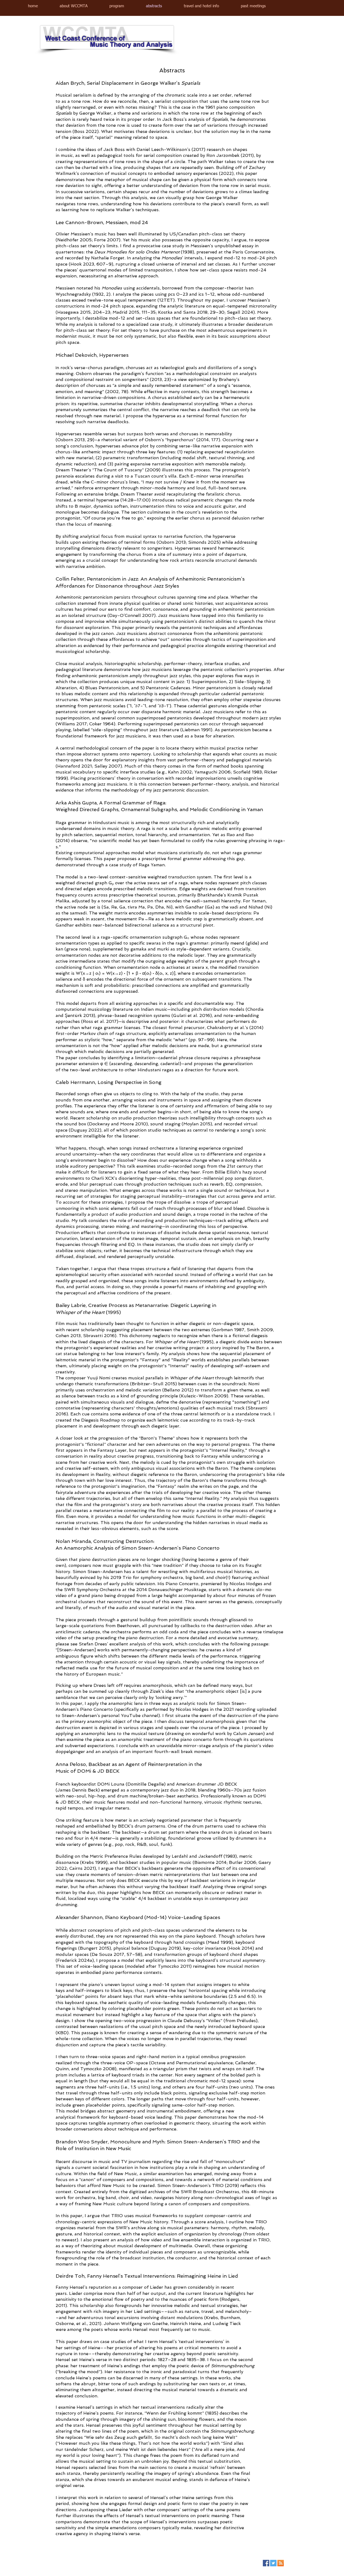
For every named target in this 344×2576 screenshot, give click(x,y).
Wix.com (116, 2564)
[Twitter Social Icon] (273, 2563)
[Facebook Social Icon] (266, 2563)
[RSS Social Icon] (281, 2563)
